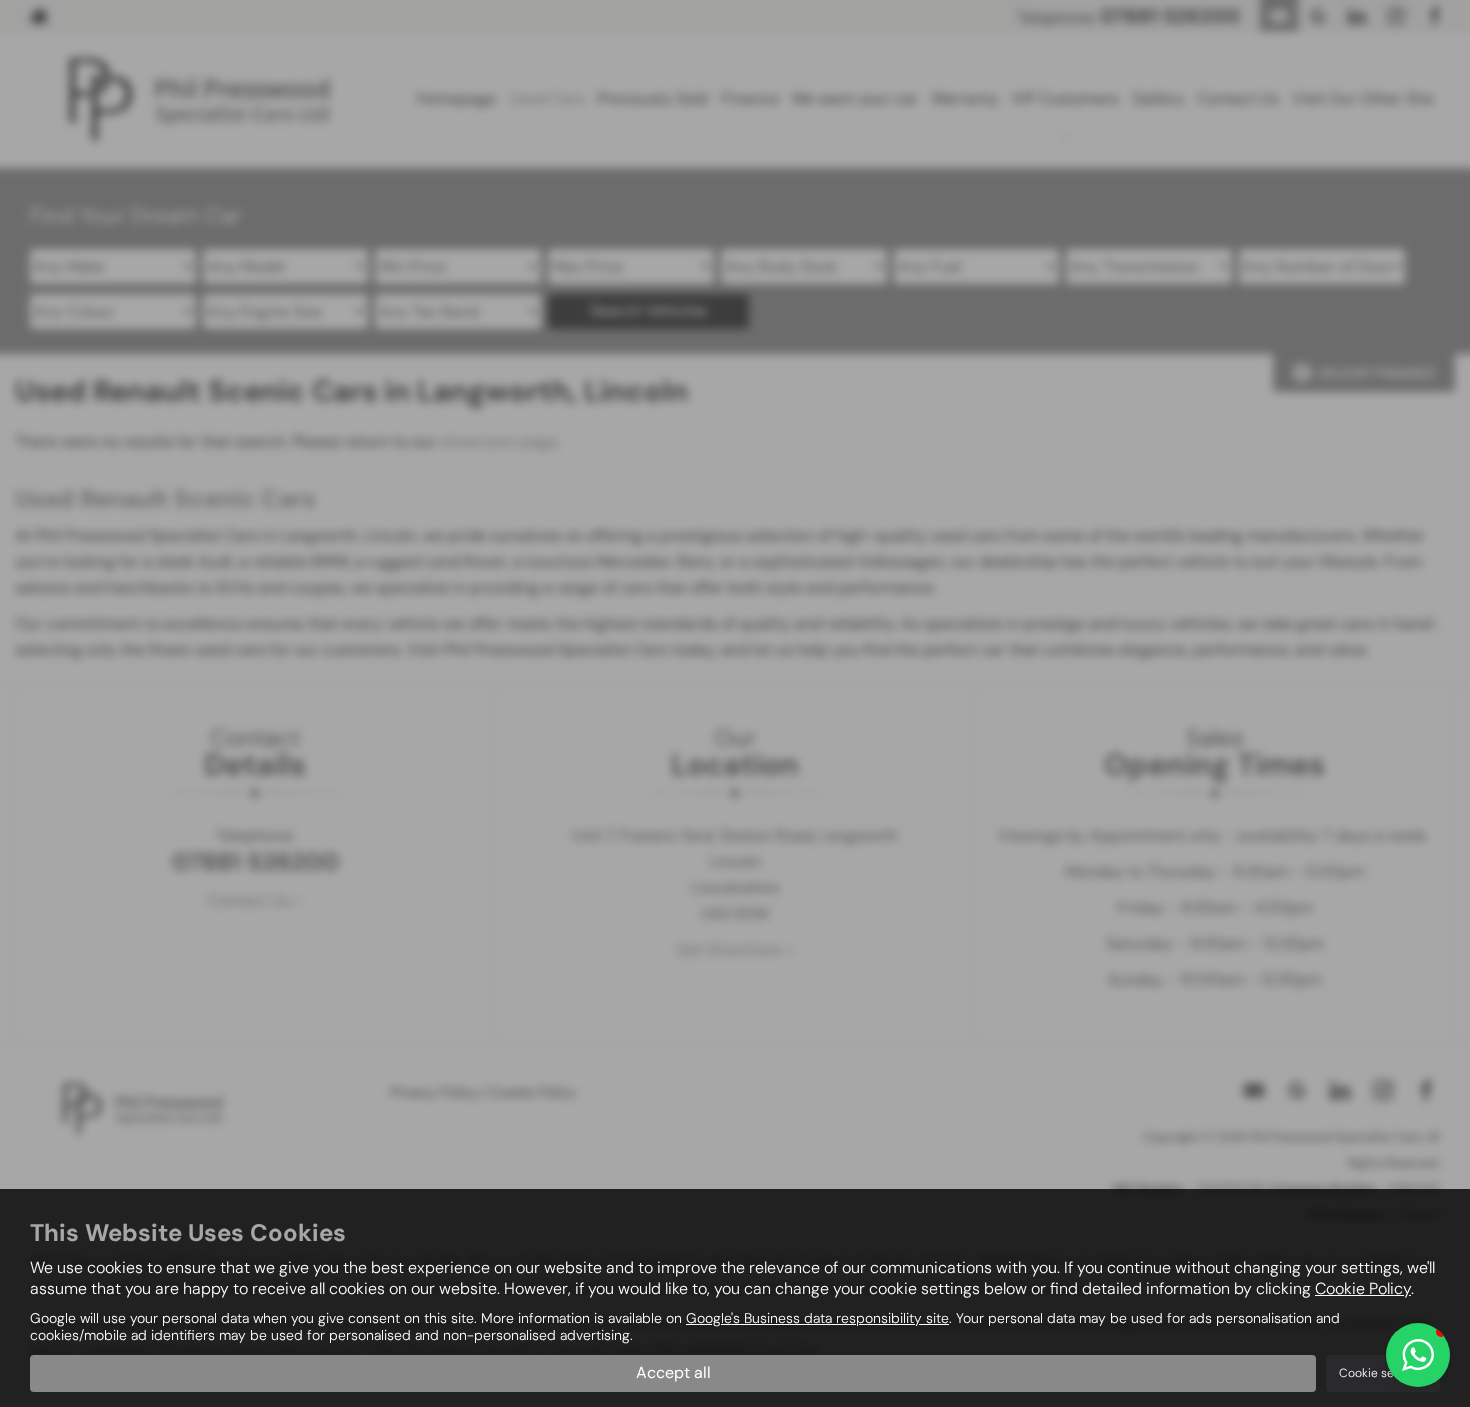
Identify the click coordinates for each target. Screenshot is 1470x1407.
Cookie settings (1383, 1373)
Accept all (673, 1372)
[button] (1418, 1355)
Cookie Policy (1363, 1288)
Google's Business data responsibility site (817, 1318)
